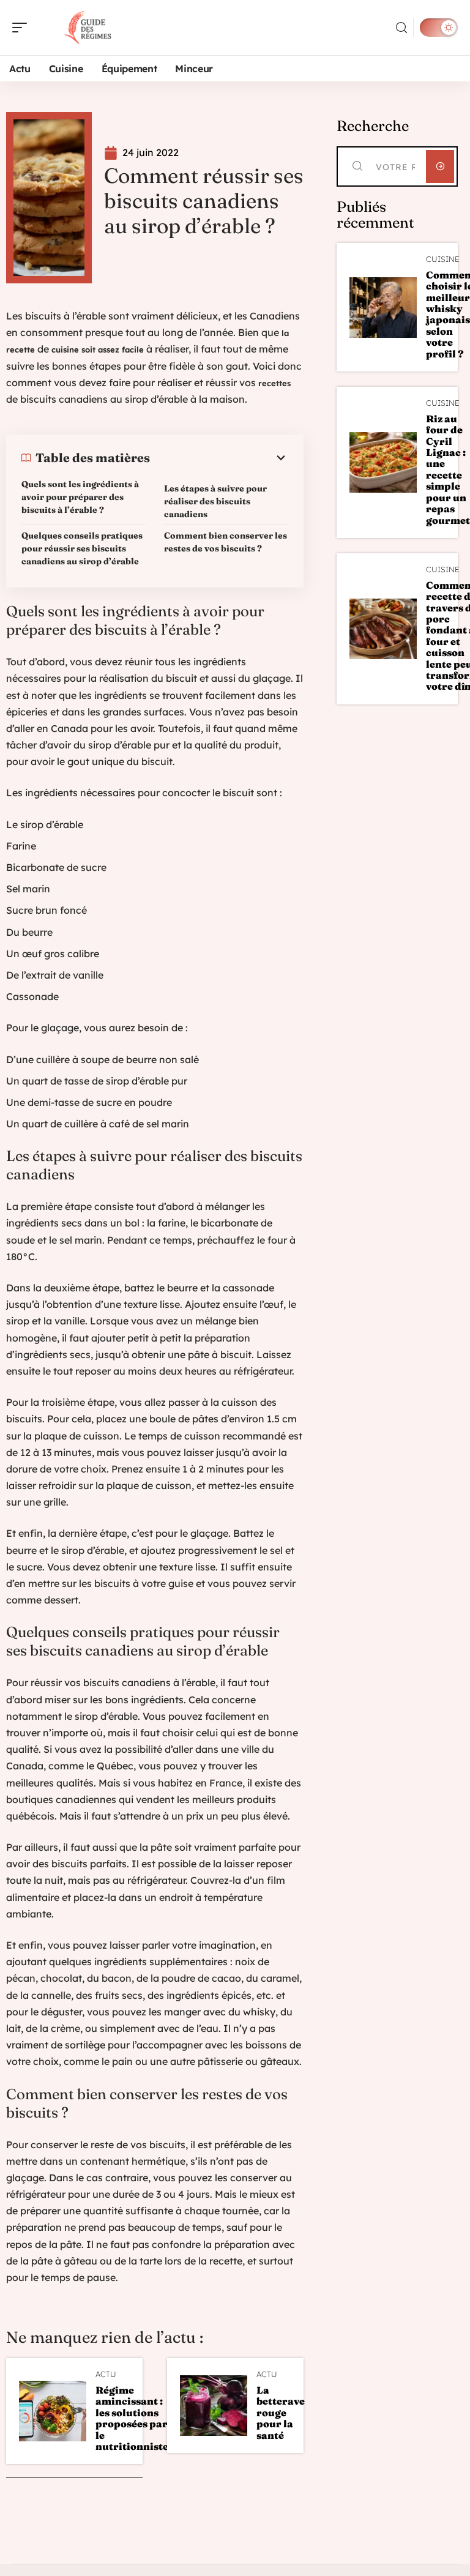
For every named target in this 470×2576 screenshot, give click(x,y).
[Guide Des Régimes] (88, 28)
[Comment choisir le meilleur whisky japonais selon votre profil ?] (383, 308)
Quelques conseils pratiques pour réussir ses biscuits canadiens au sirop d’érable (82, 548)
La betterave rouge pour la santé (281, 2413)
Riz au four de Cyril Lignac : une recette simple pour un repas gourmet (448, 469)
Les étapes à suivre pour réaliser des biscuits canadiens (215, 501)
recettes (274, 383)
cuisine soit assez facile (98, 349)
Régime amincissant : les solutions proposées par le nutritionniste (132, 2418)
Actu (106, 2374)
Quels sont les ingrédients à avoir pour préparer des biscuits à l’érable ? (80, 497)
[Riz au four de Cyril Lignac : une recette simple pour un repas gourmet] (383, 462)
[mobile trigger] (23, 28)
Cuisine (442, 259)
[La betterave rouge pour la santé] (214, 2406)
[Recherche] (401, 28)
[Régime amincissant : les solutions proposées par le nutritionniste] (53, 2411)
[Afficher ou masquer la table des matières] (219, 458)
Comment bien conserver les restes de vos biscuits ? (226, 542)
